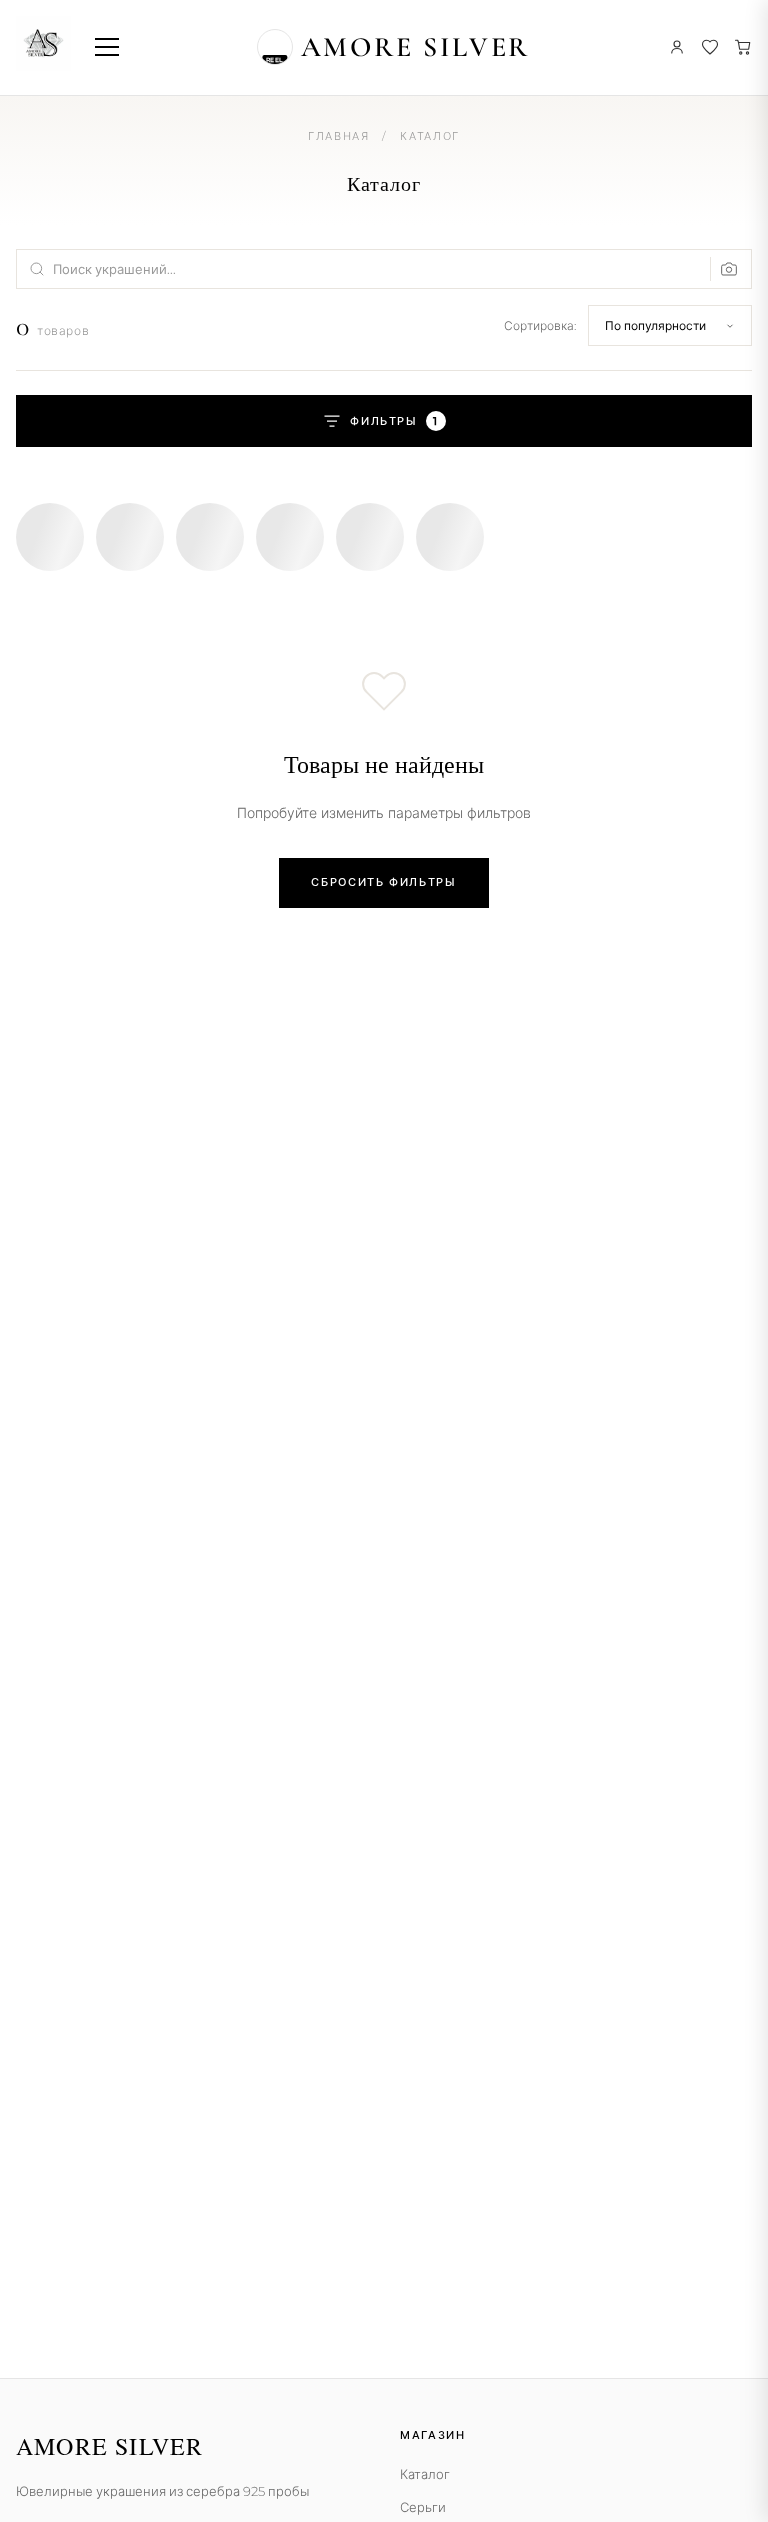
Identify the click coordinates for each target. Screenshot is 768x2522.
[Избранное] (710, 47)
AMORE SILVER (416, 47)
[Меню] (107, 47)
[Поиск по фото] (724, 269)
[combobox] (384, 269)
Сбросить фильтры (383, 882)
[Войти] (677, 47)
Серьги (423, 2507)
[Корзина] (743, 47)
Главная (339, 136)
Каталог (425, 2474)
